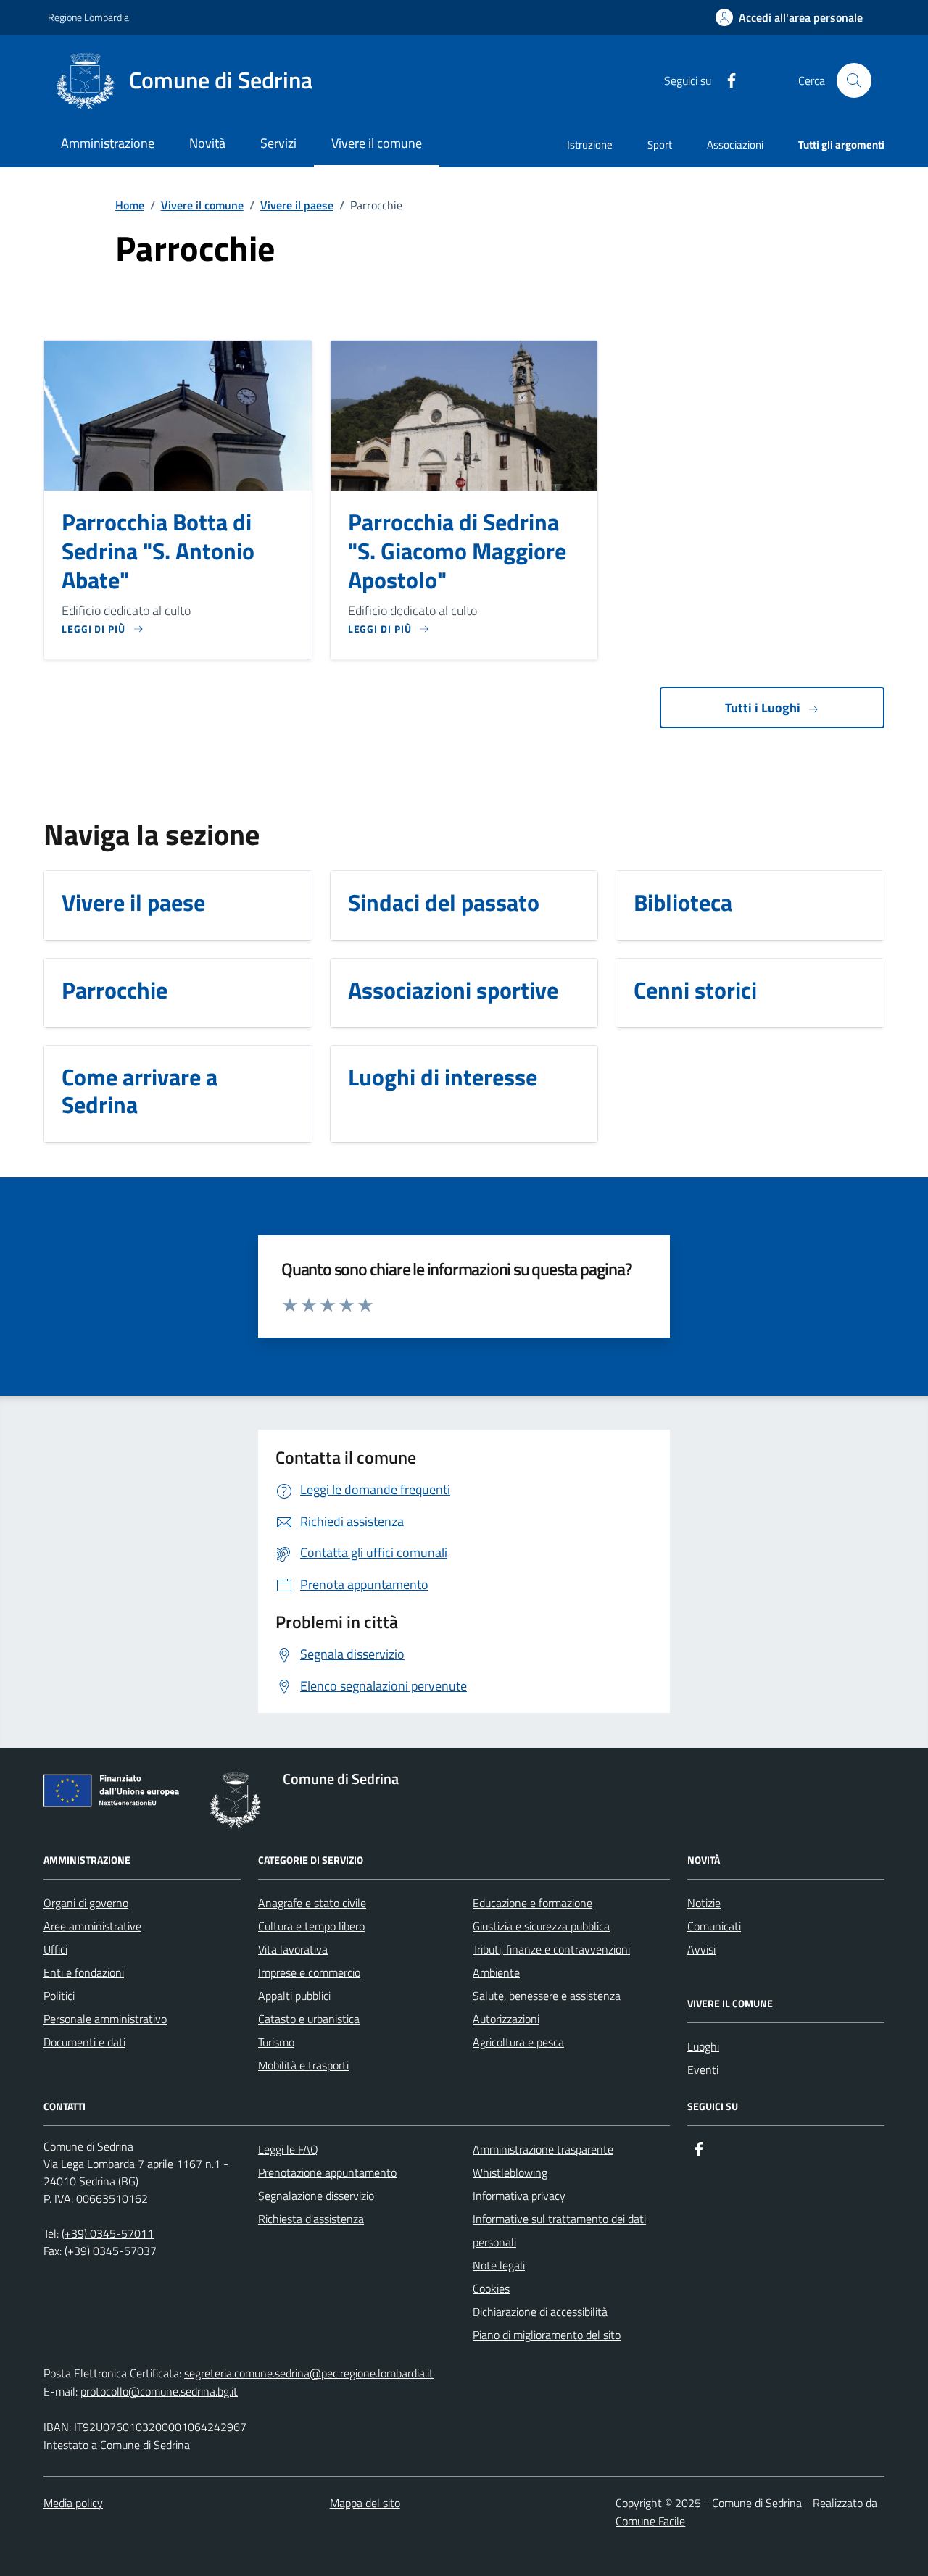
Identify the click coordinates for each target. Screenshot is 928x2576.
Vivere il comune (202, 205)
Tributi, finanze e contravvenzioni (551, 1949)
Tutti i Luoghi (763, 708)
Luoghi (703, 2046)
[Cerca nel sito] (854, 80)
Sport (660, 145)
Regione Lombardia (88, 17)
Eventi (703, 2069)
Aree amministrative (92, 1926)
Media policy (73, 2503)
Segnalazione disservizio (316, 2196)
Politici (59, 1996)
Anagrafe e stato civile (312, 1903)
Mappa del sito (365, 2503)
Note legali (499, 2265)
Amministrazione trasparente (543, 2149)
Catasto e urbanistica (309, 2019)
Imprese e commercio (309, 1972)
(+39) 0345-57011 (108, 2233)
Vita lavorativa (293, 1949)
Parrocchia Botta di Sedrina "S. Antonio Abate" (158, 551)
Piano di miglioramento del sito (547, 2335)
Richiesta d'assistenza (311, 2219)
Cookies (491, 2288)
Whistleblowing (510, 2172)
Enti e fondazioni (84, 1972)
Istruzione (590, 145)
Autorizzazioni (506, 2019)
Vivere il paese (297, 205)
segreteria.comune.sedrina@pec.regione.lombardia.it (309, 2373)
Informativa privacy (519, 2196)
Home (130, 205)
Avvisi (701, 1949)
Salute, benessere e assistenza (547, 1996)
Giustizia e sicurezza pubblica (541, 1926)
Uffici (55, 1949)
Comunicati (714, 1926)
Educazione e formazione (533, 1903)
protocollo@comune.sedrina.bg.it (159, 2391)
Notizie (704, 1903)
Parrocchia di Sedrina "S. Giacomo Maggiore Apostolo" (457, 551)
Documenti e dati (84, 2042)
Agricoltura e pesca (518, 2042)
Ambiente (496, 1972)
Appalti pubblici (294, 1996)
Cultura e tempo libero (311, 1926)
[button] (789, 18)
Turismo (276, 2042)
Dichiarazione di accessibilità (540, 2312)
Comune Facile (650, 2521)
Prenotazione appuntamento (327, 2172)
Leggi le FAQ (288, 2149)
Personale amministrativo (105, 2019)
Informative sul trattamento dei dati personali (559, 2230)
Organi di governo (86, 1903)
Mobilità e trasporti (303, 2065)
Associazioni (735, 145)
